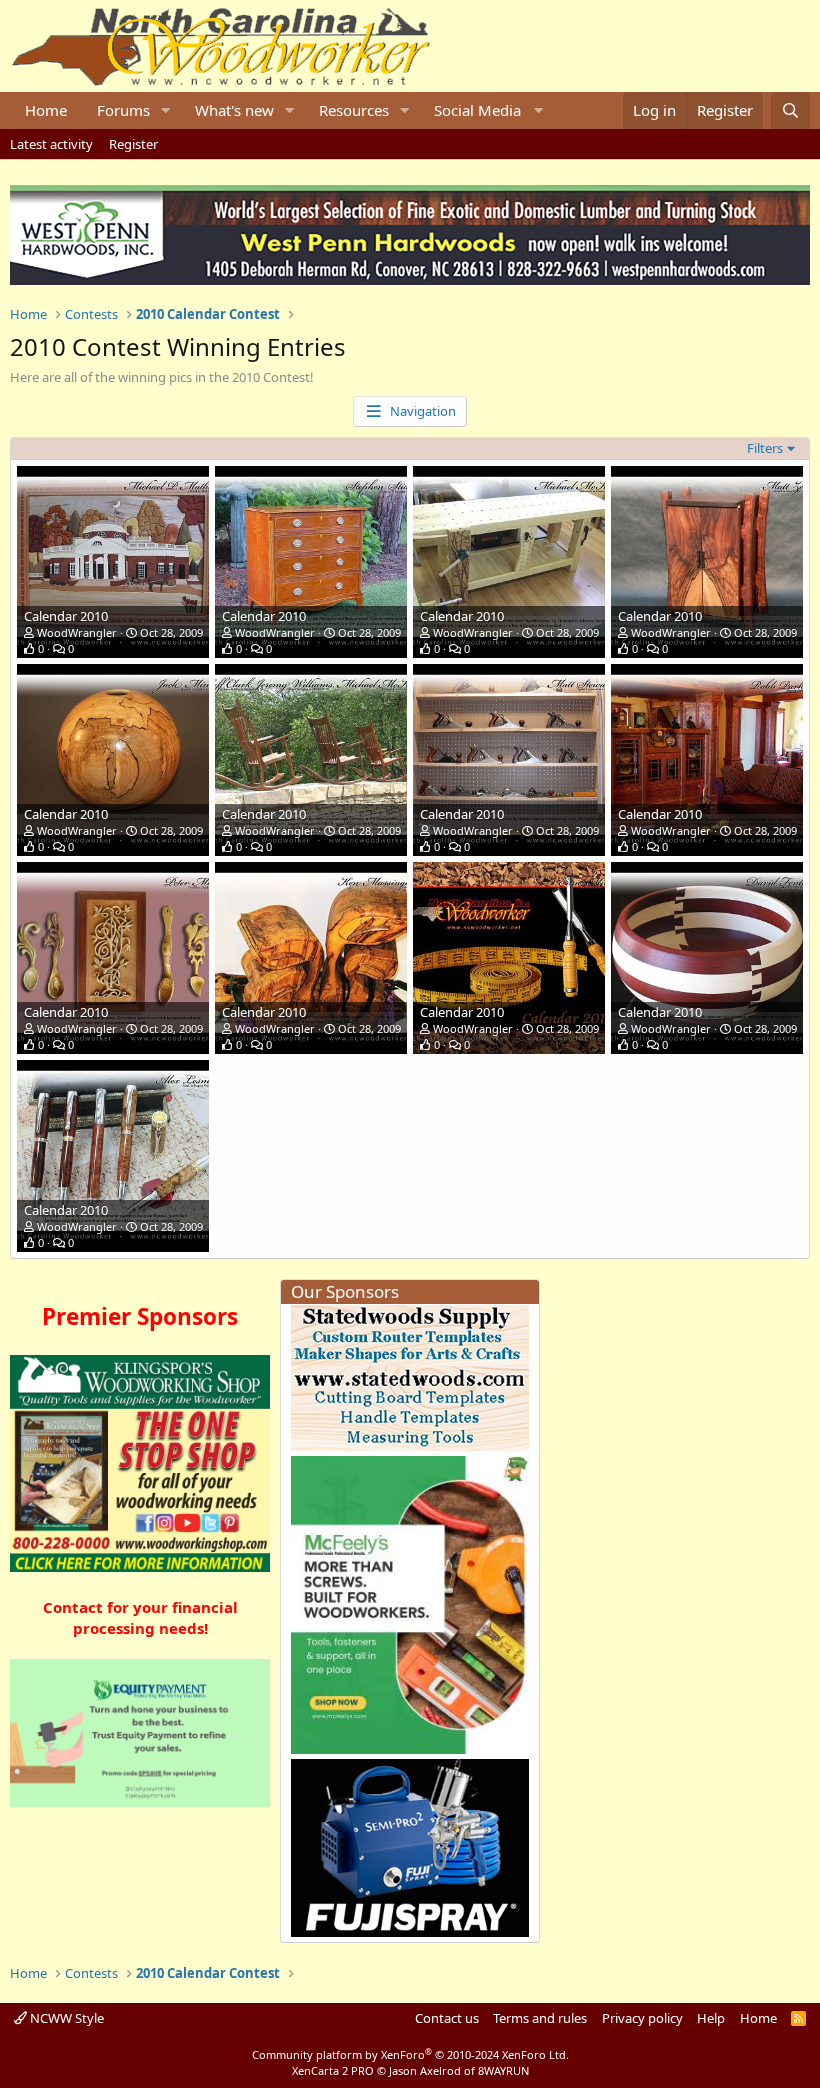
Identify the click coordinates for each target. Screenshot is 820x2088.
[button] (166, 110)
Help (711, 2018)
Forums (123, 110)
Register (133, 144)
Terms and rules (540, 2018)
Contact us (447, 2018)
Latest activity (51, 144)
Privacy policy (642, 2018)
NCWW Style (65, 2018)
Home (46, 110)
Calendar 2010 (66, 616)
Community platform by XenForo (410, 2054)
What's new (234, 110)
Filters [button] (765, 448)
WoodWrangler (77, 632)
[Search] (790, 110)
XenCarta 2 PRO (333, 2070)
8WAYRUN (503, 2070)
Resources (354, 110)
